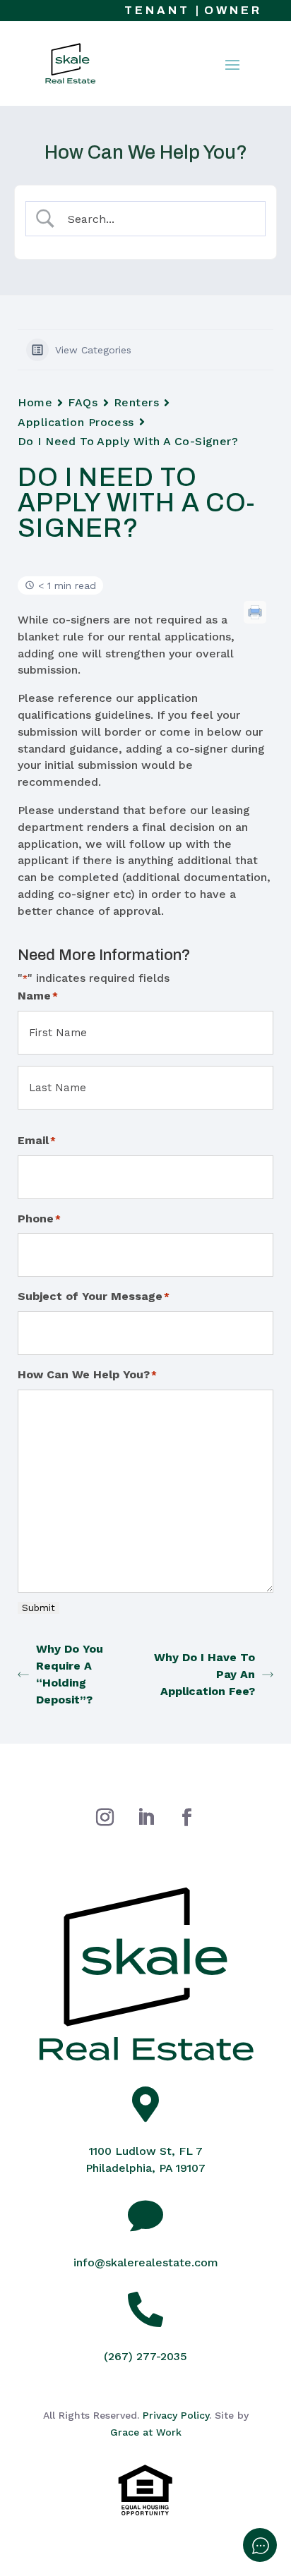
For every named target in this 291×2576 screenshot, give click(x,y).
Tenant (157, 10)
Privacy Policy (176, 2415)
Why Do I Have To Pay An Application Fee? (204, 1674)
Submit (38, 1608)
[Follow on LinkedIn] (145, 1818)
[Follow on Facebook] (186, 1818)
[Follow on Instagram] (105, 1818)
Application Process (76, 422)
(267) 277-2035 (145, 2356)
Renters (137, 402)
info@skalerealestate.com (146, 2262)
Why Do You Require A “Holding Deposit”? (70, 1674)
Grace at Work (146, 2432)
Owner (233, 10)
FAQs (83, 402)
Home (35, 402)
